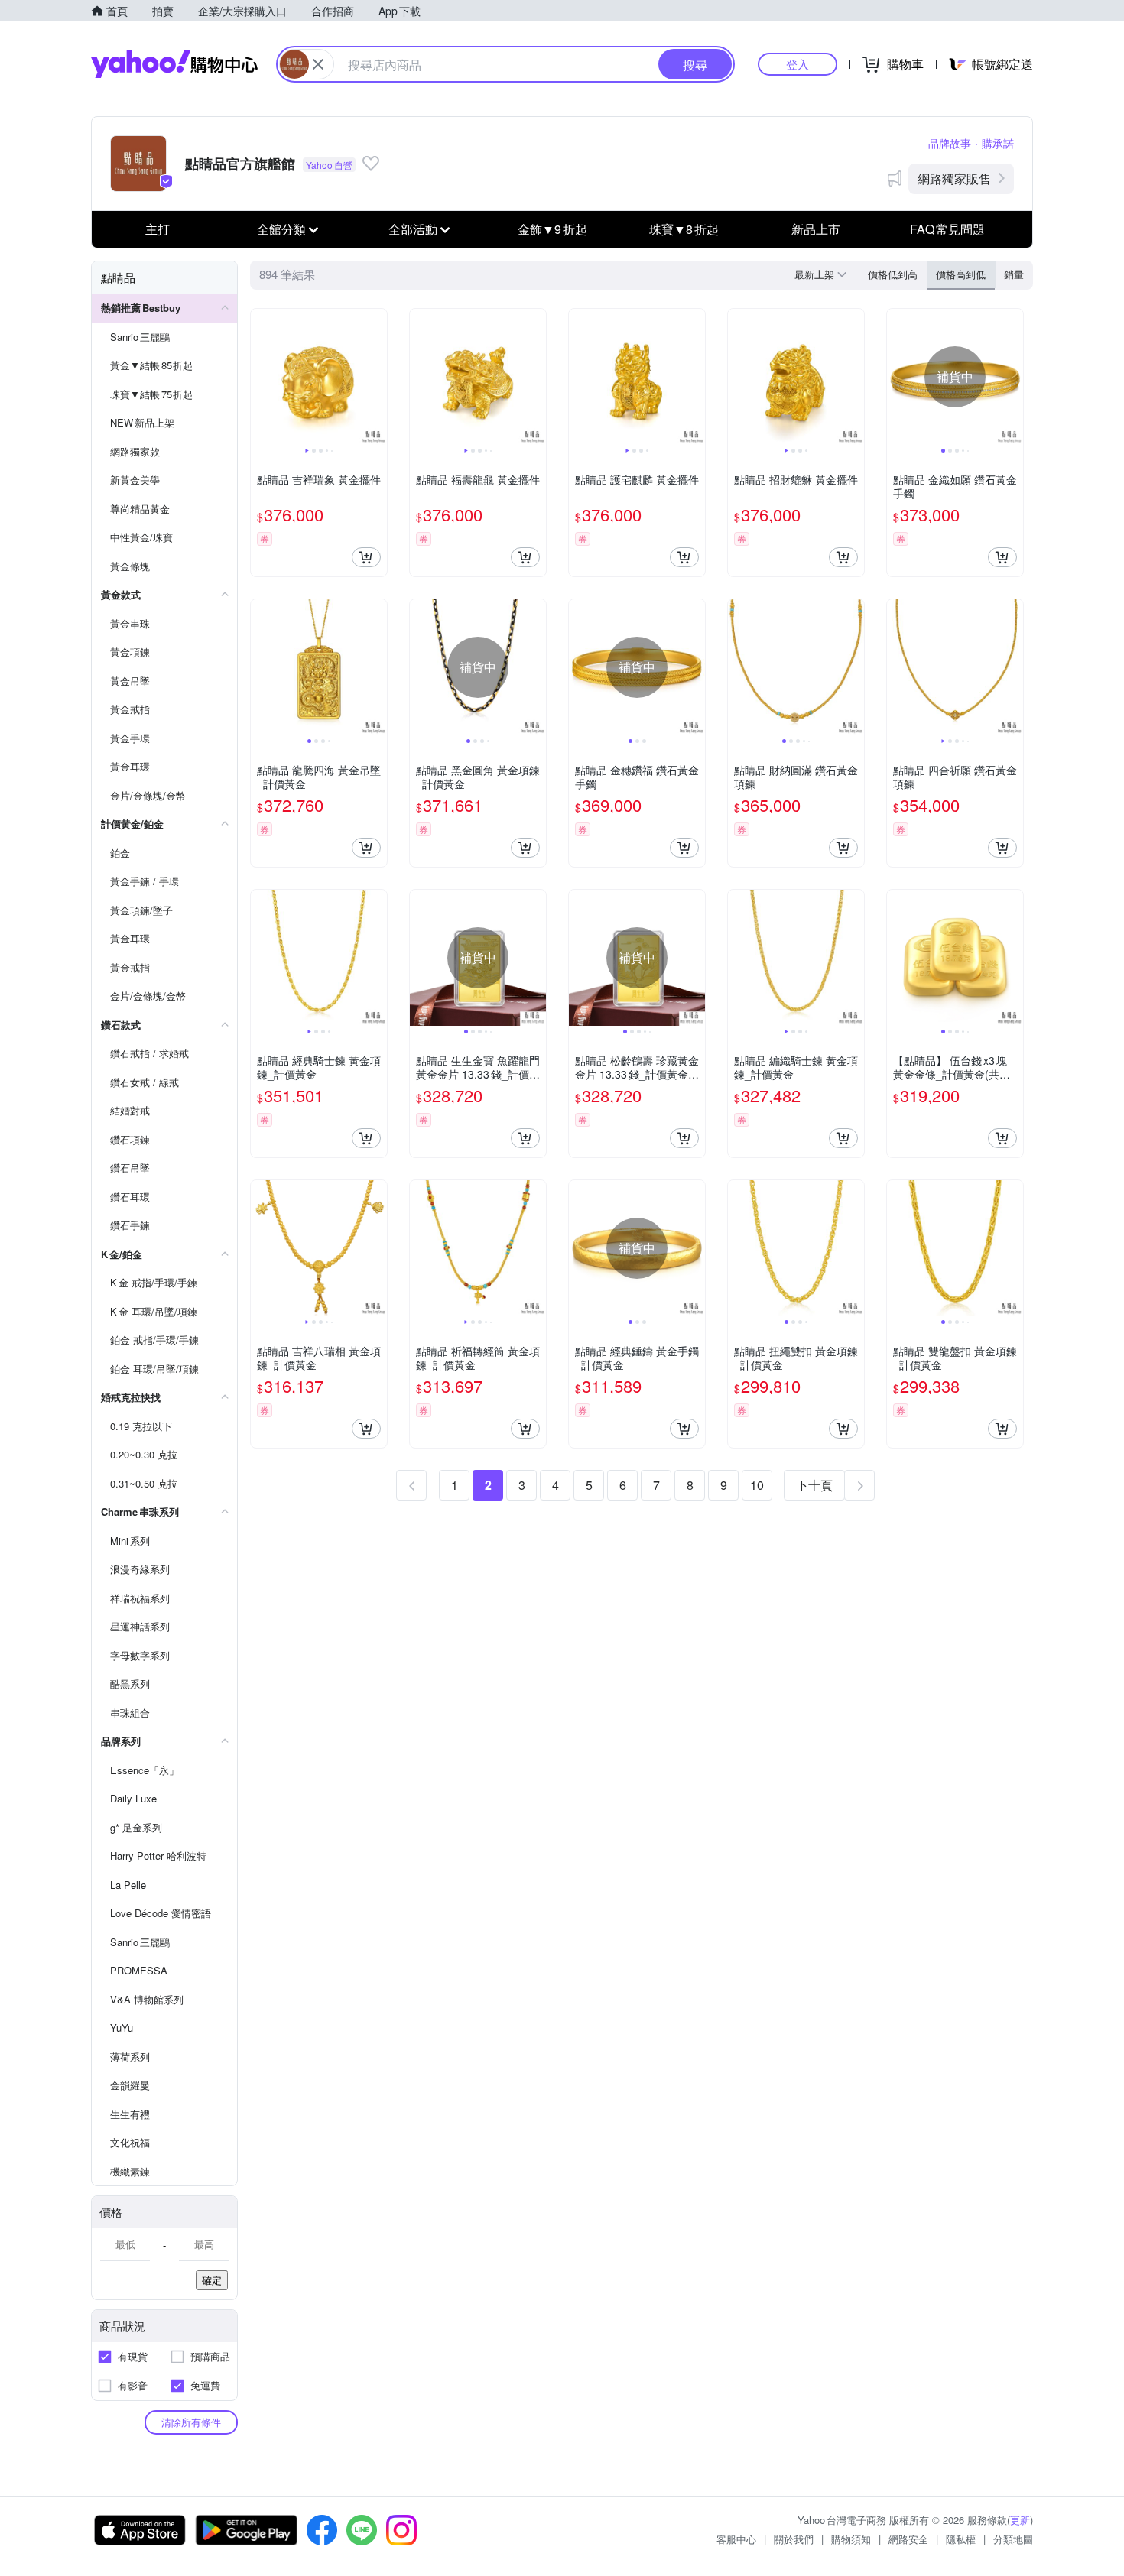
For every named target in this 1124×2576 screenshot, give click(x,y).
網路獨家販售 (954, 178)
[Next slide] (377, 377)
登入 (798, 64)
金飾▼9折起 (552, 229)
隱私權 (961, 2539)
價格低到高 (893, 274)
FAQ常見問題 (947, 229)
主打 (158, 229)
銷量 (1014, 274)
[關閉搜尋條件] (318, 64)
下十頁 (814, 1485)
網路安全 (908, 2539)
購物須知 (851, 2539)
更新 (1020, 2520)
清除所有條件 (191, 2422)
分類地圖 (1013, 2539)
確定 (212, 2280)
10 (757, 1485)
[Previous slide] (261, 377)
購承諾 (998, 143)
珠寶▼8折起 (684, 229)
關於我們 (794, 2539)
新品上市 (816, 229)
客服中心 (736, 2539)
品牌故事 (950, 143)
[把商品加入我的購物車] (366, 557)
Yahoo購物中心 (174, 64)
